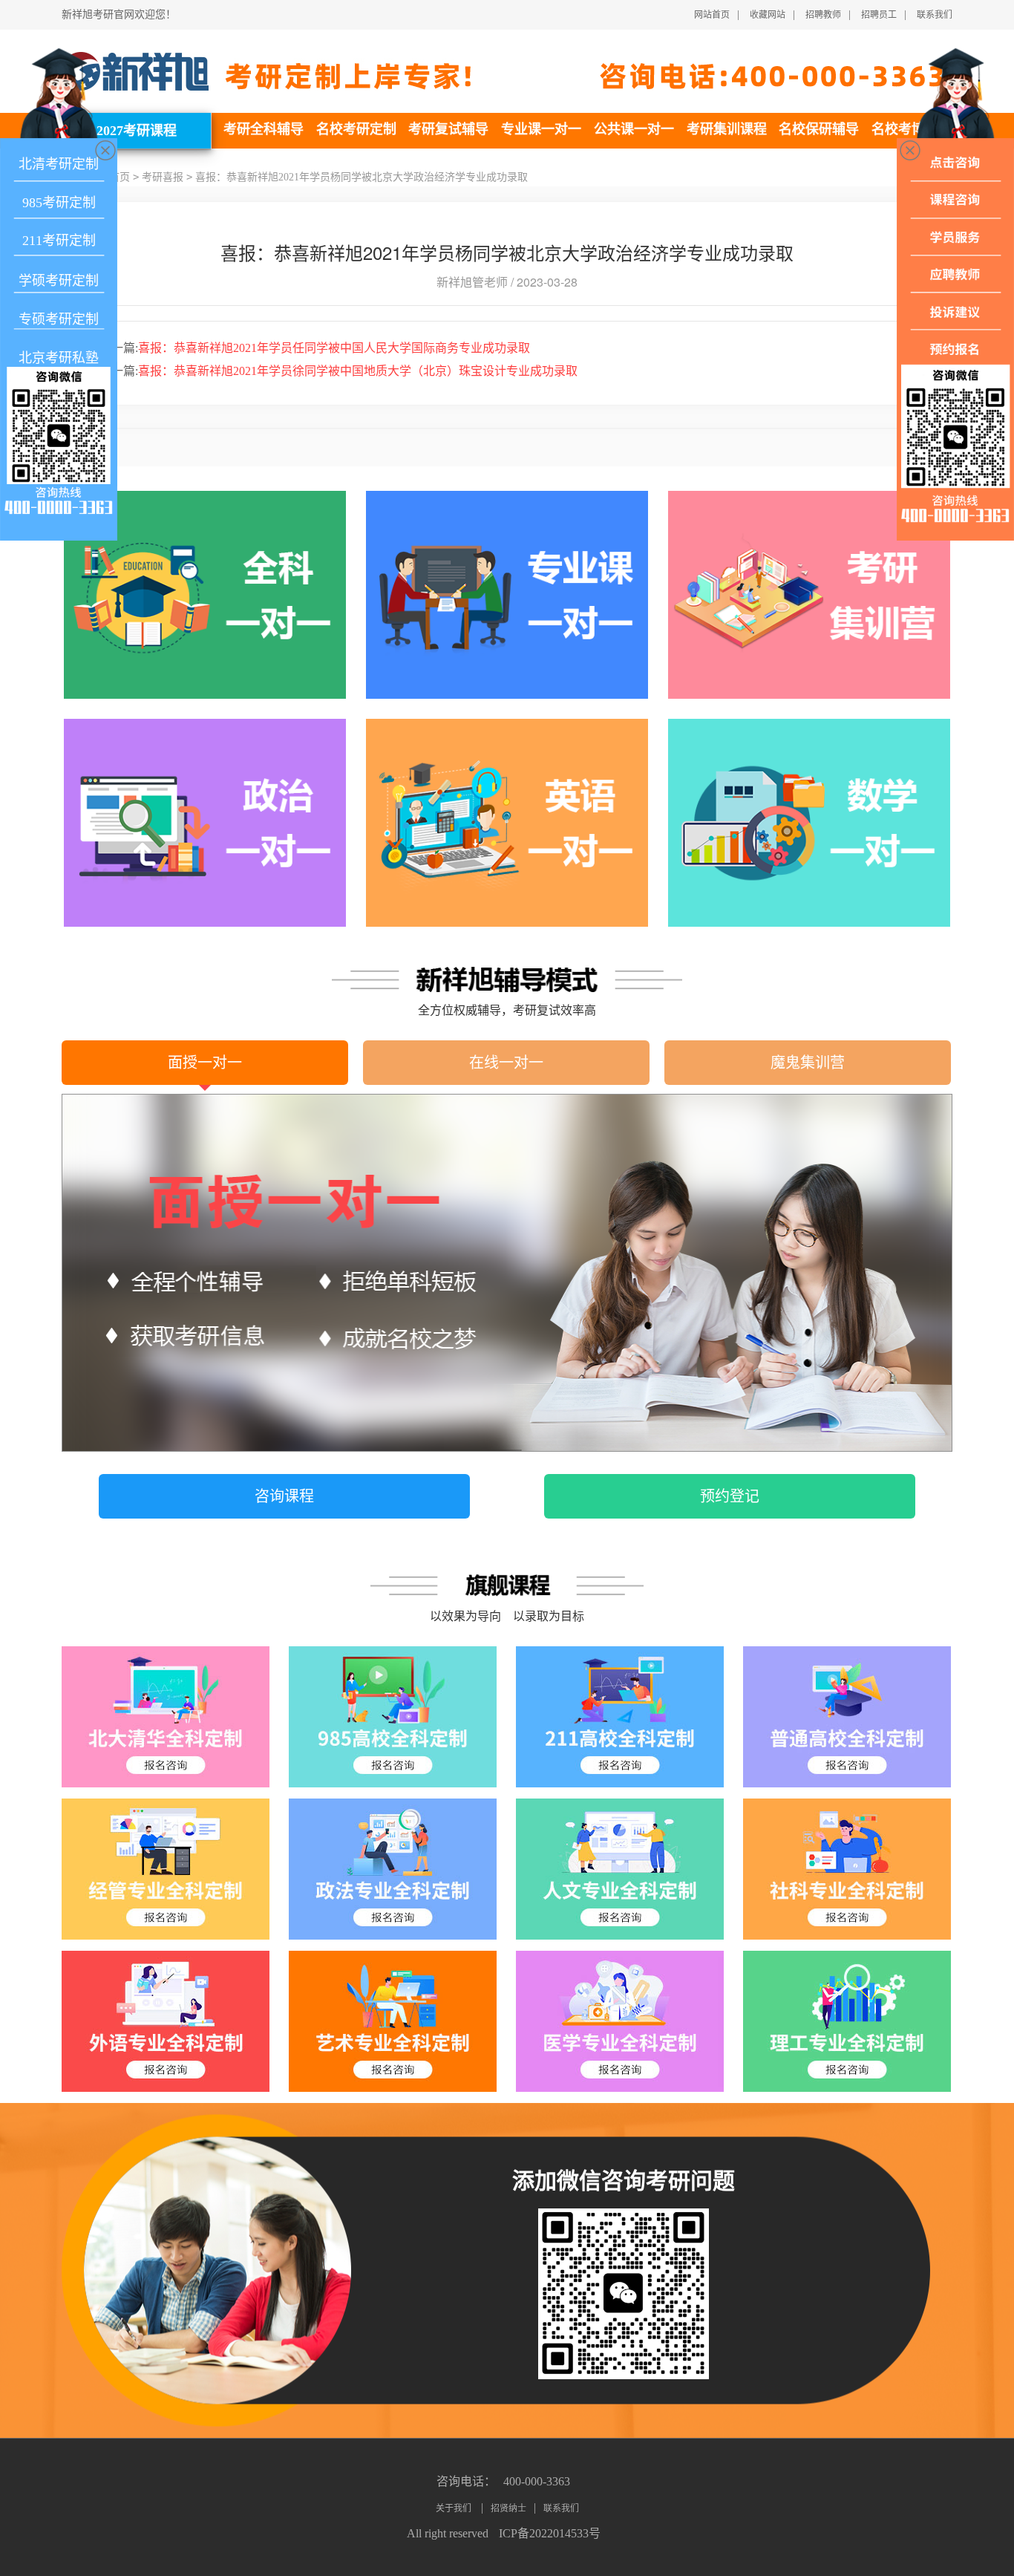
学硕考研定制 (59, 281)
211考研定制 (59, 241)
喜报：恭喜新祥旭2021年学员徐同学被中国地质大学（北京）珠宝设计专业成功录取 (338, 371)
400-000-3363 (537, 2481)
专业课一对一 (541, 129)
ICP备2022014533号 (550, 2533)
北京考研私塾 (59, 358)
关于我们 (455, 2508)
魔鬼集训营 (808, 1063)
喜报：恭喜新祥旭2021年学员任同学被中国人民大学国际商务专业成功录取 (315, 348)
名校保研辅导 (819, 129)
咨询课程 (284, 1496)
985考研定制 (59, 203)
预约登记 (730, 1496)
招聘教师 (823, 15)
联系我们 (935, 15)
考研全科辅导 (264, 129)
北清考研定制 (59, 164)
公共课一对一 (634, 129)
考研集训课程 (727, 129)
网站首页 (712, 15)
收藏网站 (768, 15)
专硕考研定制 (59, 319)
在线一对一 (506, 1063)
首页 (120, 177)
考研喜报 (163, 177)
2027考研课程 (137, 131)
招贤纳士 (508, 2508)
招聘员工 (879, 15)
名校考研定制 (356, 129)
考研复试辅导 (448, 129)
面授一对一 (205, 1063)
